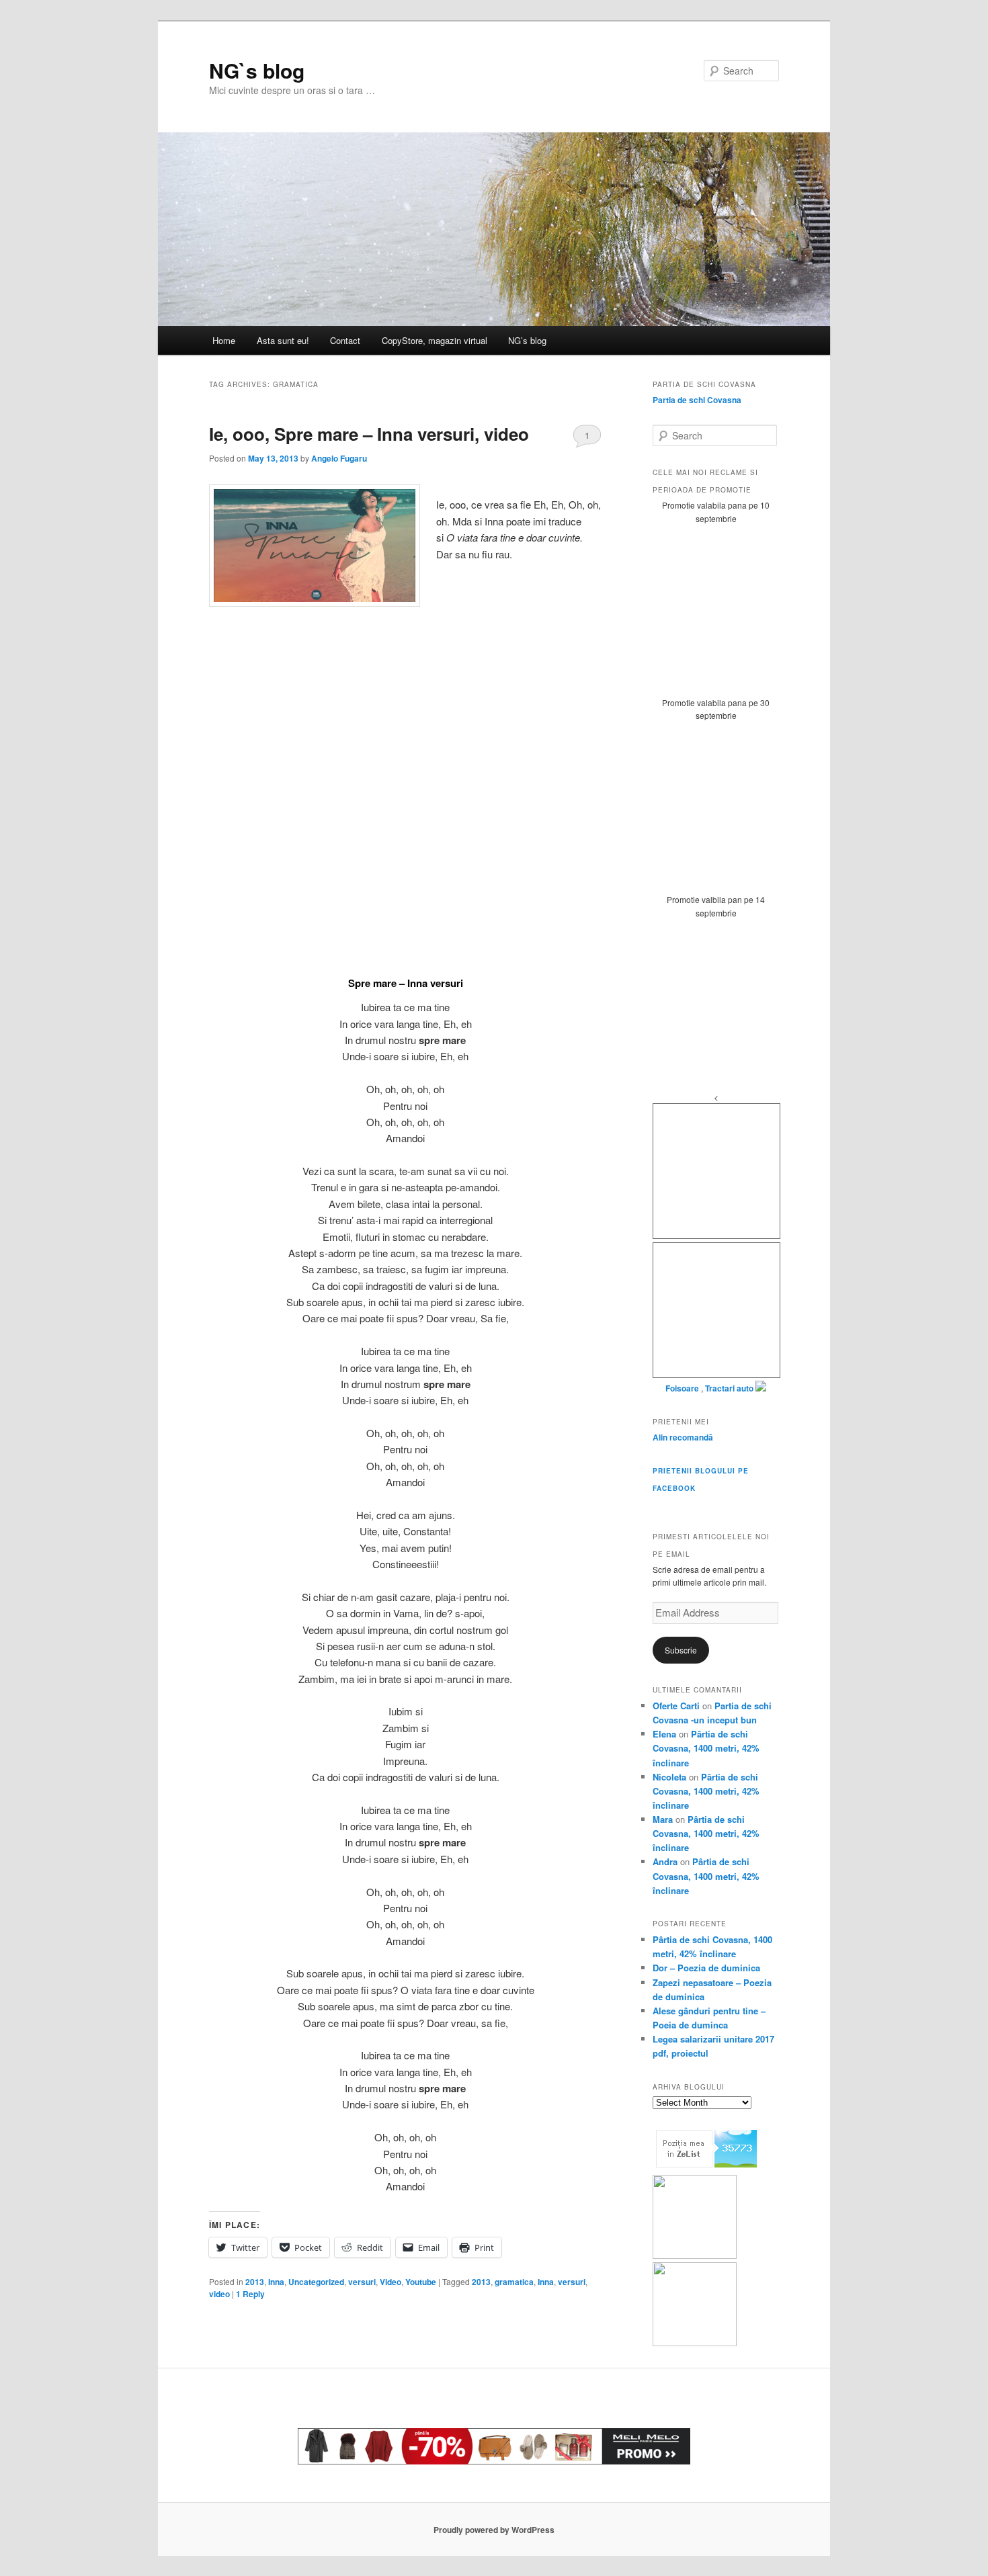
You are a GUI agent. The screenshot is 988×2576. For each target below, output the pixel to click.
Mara (663, 1819)
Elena (664, 1734)
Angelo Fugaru (339, 458)
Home (224, 340)
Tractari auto (729, 1388)
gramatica (514, 2282)
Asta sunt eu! (283, 340)
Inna (276, 2282)
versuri (362, 2282)
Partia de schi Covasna (697, 400)
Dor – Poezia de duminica (706, 1968)
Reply (250, 2294)
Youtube (421, 2282)
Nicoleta (669, 1777)
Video (390, 2282)
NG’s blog (527, 340)
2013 (255, 2282)
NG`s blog (257, 70)
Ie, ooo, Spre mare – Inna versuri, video (369, 434)
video (219, 2294)
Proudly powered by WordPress (494, 2530)
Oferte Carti (676, 1706)
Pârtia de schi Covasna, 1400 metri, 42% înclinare (706, 1748)
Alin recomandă (683, 1437)
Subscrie (681, 1650)
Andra (665, 1861)
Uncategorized (316, 2282)
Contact (345, 340)
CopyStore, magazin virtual (435, 340)
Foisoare (683, 1388)
